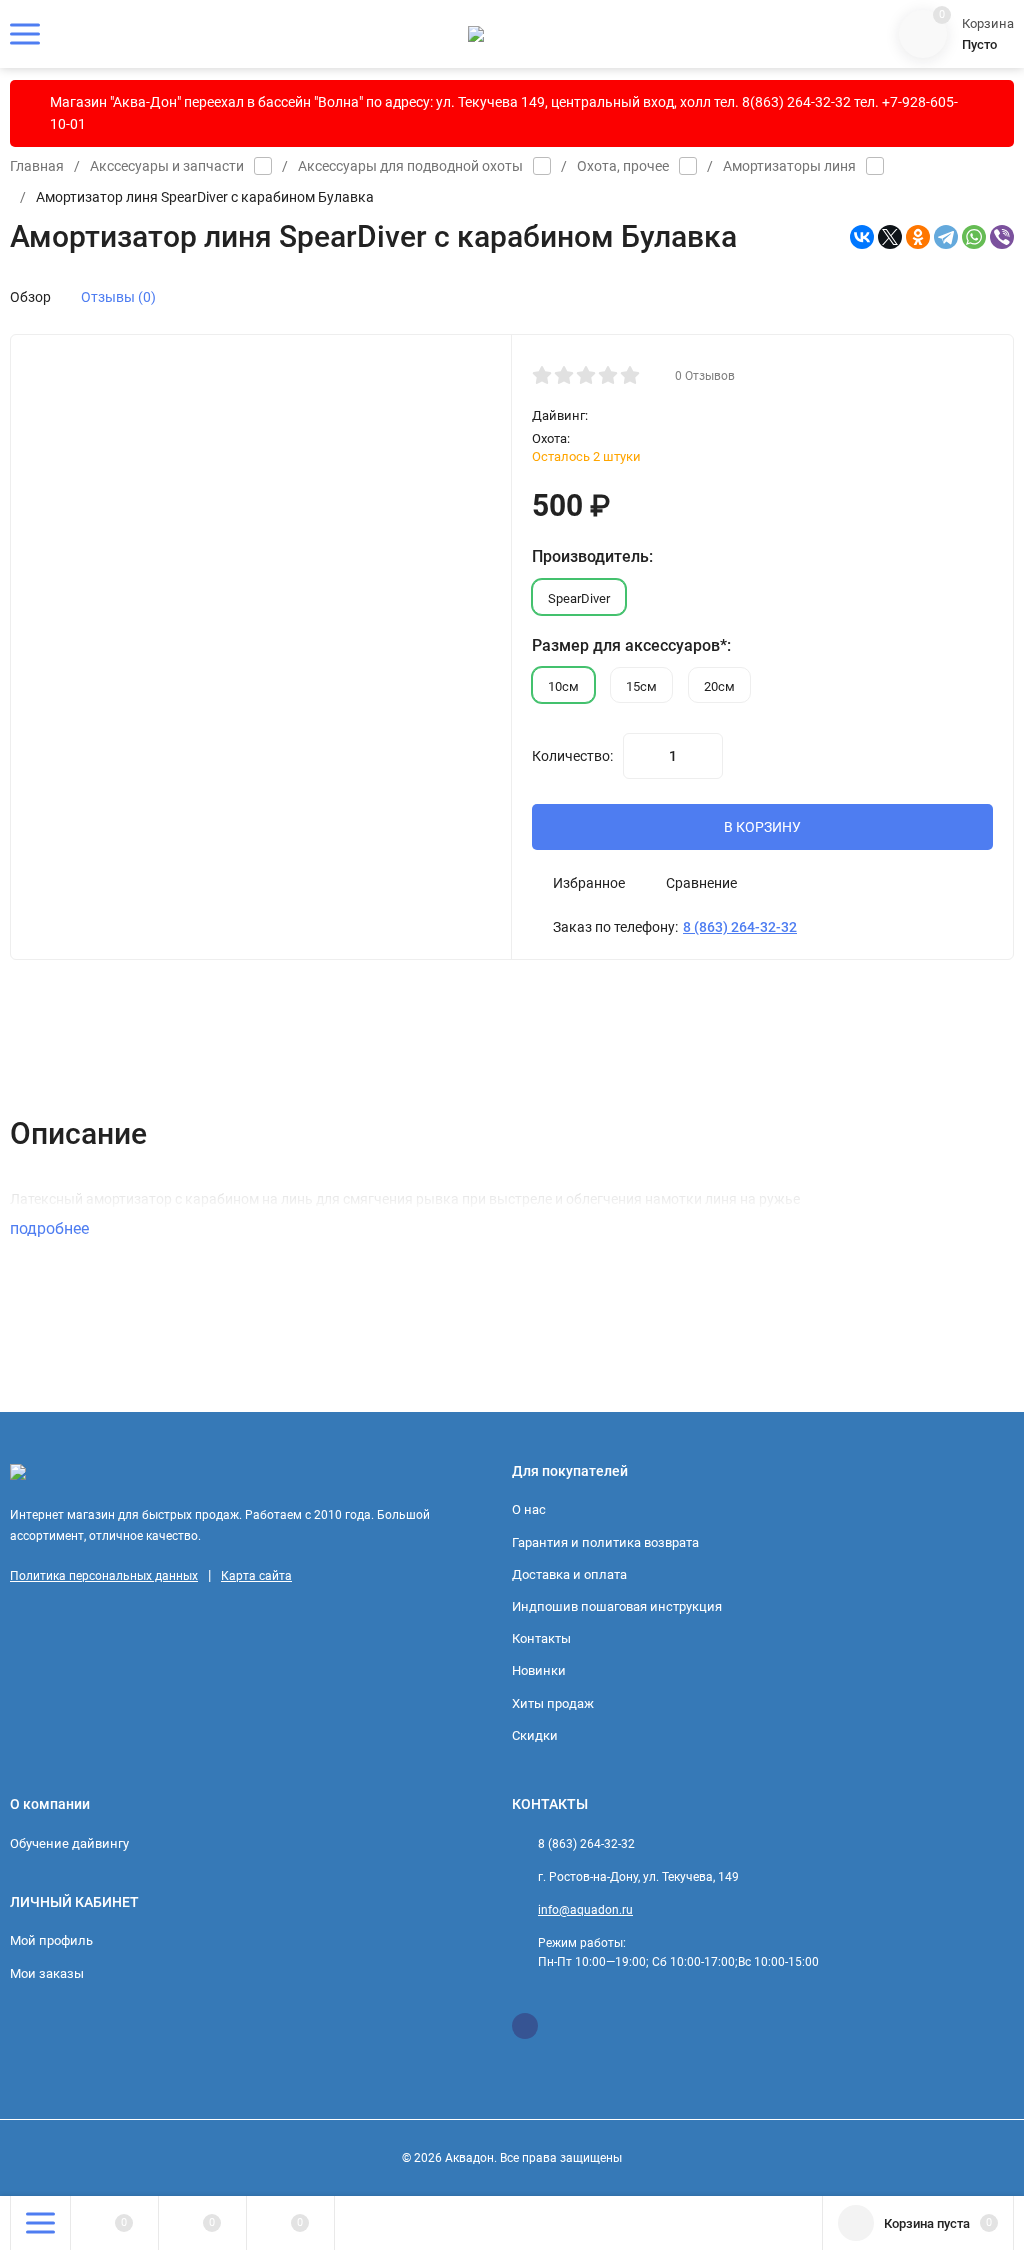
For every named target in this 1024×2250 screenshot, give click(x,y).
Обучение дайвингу (69, 1843)
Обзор (30, 297)
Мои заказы (47, 1973)
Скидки (535, 1735)
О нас (529, 1509)
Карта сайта (256, 1576)
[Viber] (1002, 237)
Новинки (539, 1670)
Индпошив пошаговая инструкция (617, 1606)
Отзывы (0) (118, 297)
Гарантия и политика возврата (605, 1542)
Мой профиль (51, 1940)
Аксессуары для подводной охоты (410, 166)
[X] (890, 237)
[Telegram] (946, 237)
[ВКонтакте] (862, 237)
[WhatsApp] (974, 237)
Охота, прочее (623, 166)
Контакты (541, 1638)
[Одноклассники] (918, 237)
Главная (37, 166)
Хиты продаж (553, 1703)
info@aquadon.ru (585, 1910)
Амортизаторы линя (789, 166)
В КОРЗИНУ (762, 827)
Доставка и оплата (569, 1574)
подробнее (51, 1228)
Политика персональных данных (104, 1576)
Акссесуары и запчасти (167, 166)
